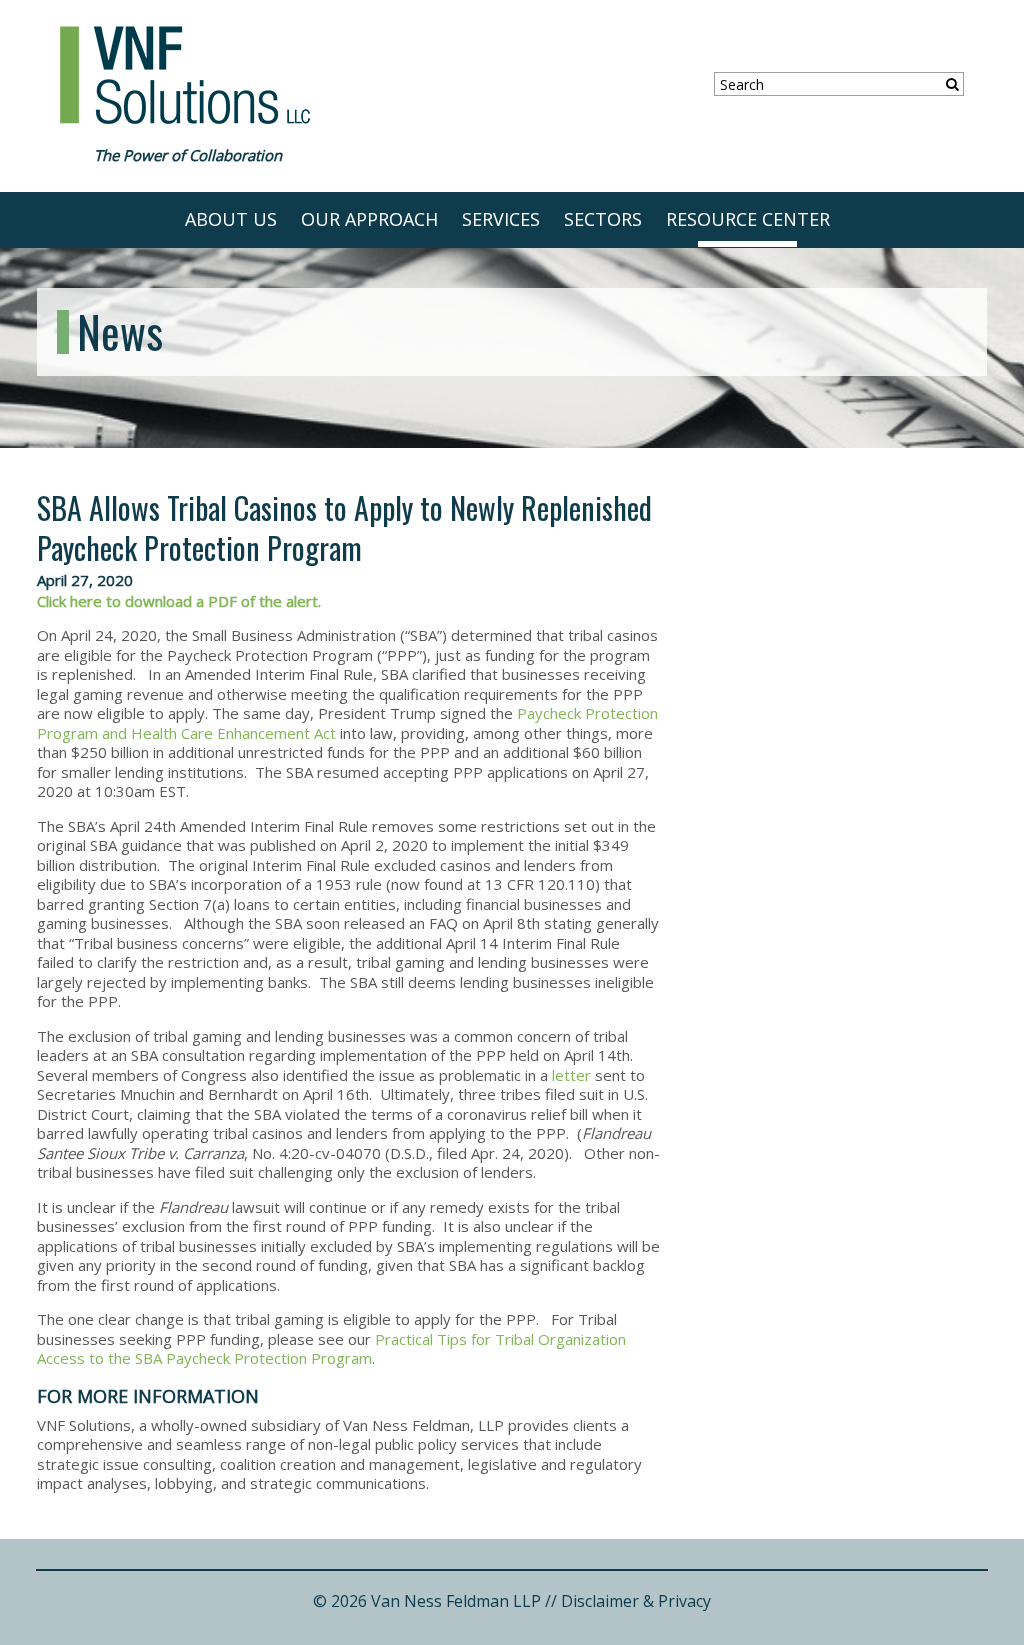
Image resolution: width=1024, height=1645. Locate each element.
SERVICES (501, 219)
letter (571, 1075)
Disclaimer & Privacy (636, 1601)
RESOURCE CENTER (748, 219)
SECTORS (603, 219)
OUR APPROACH (369, 219)
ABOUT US (231, 219)
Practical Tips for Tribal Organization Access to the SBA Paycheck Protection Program (331, 1349)
